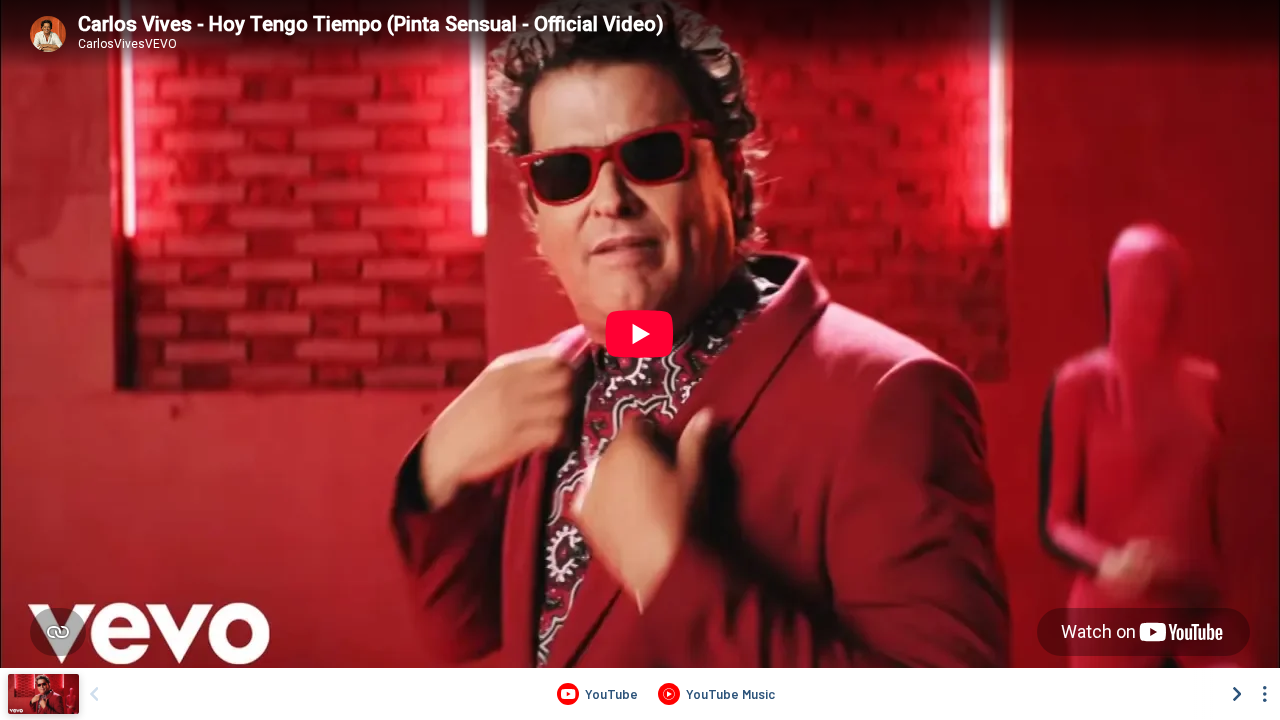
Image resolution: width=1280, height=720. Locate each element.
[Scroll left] (94, 694)
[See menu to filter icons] (1265, 694)
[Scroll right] (1237, 694)
